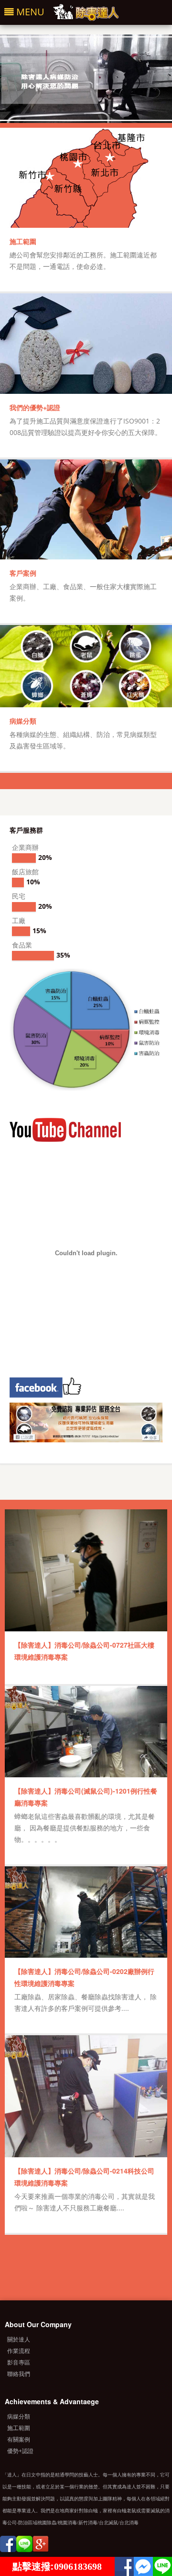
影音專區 (19, 2362)
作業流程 (19, 2351)
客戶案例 (23, 573)
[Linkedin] (24, 2546)
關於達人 (19, 2339)
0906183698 (78, 2566)
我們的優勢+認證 (35, 407)
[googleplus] (41, 2546)
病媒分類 (23, 721)
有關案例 (19, 2439)
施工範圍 (23, 241)
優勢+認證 (20, 2451)
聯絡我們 (19, 2374)
